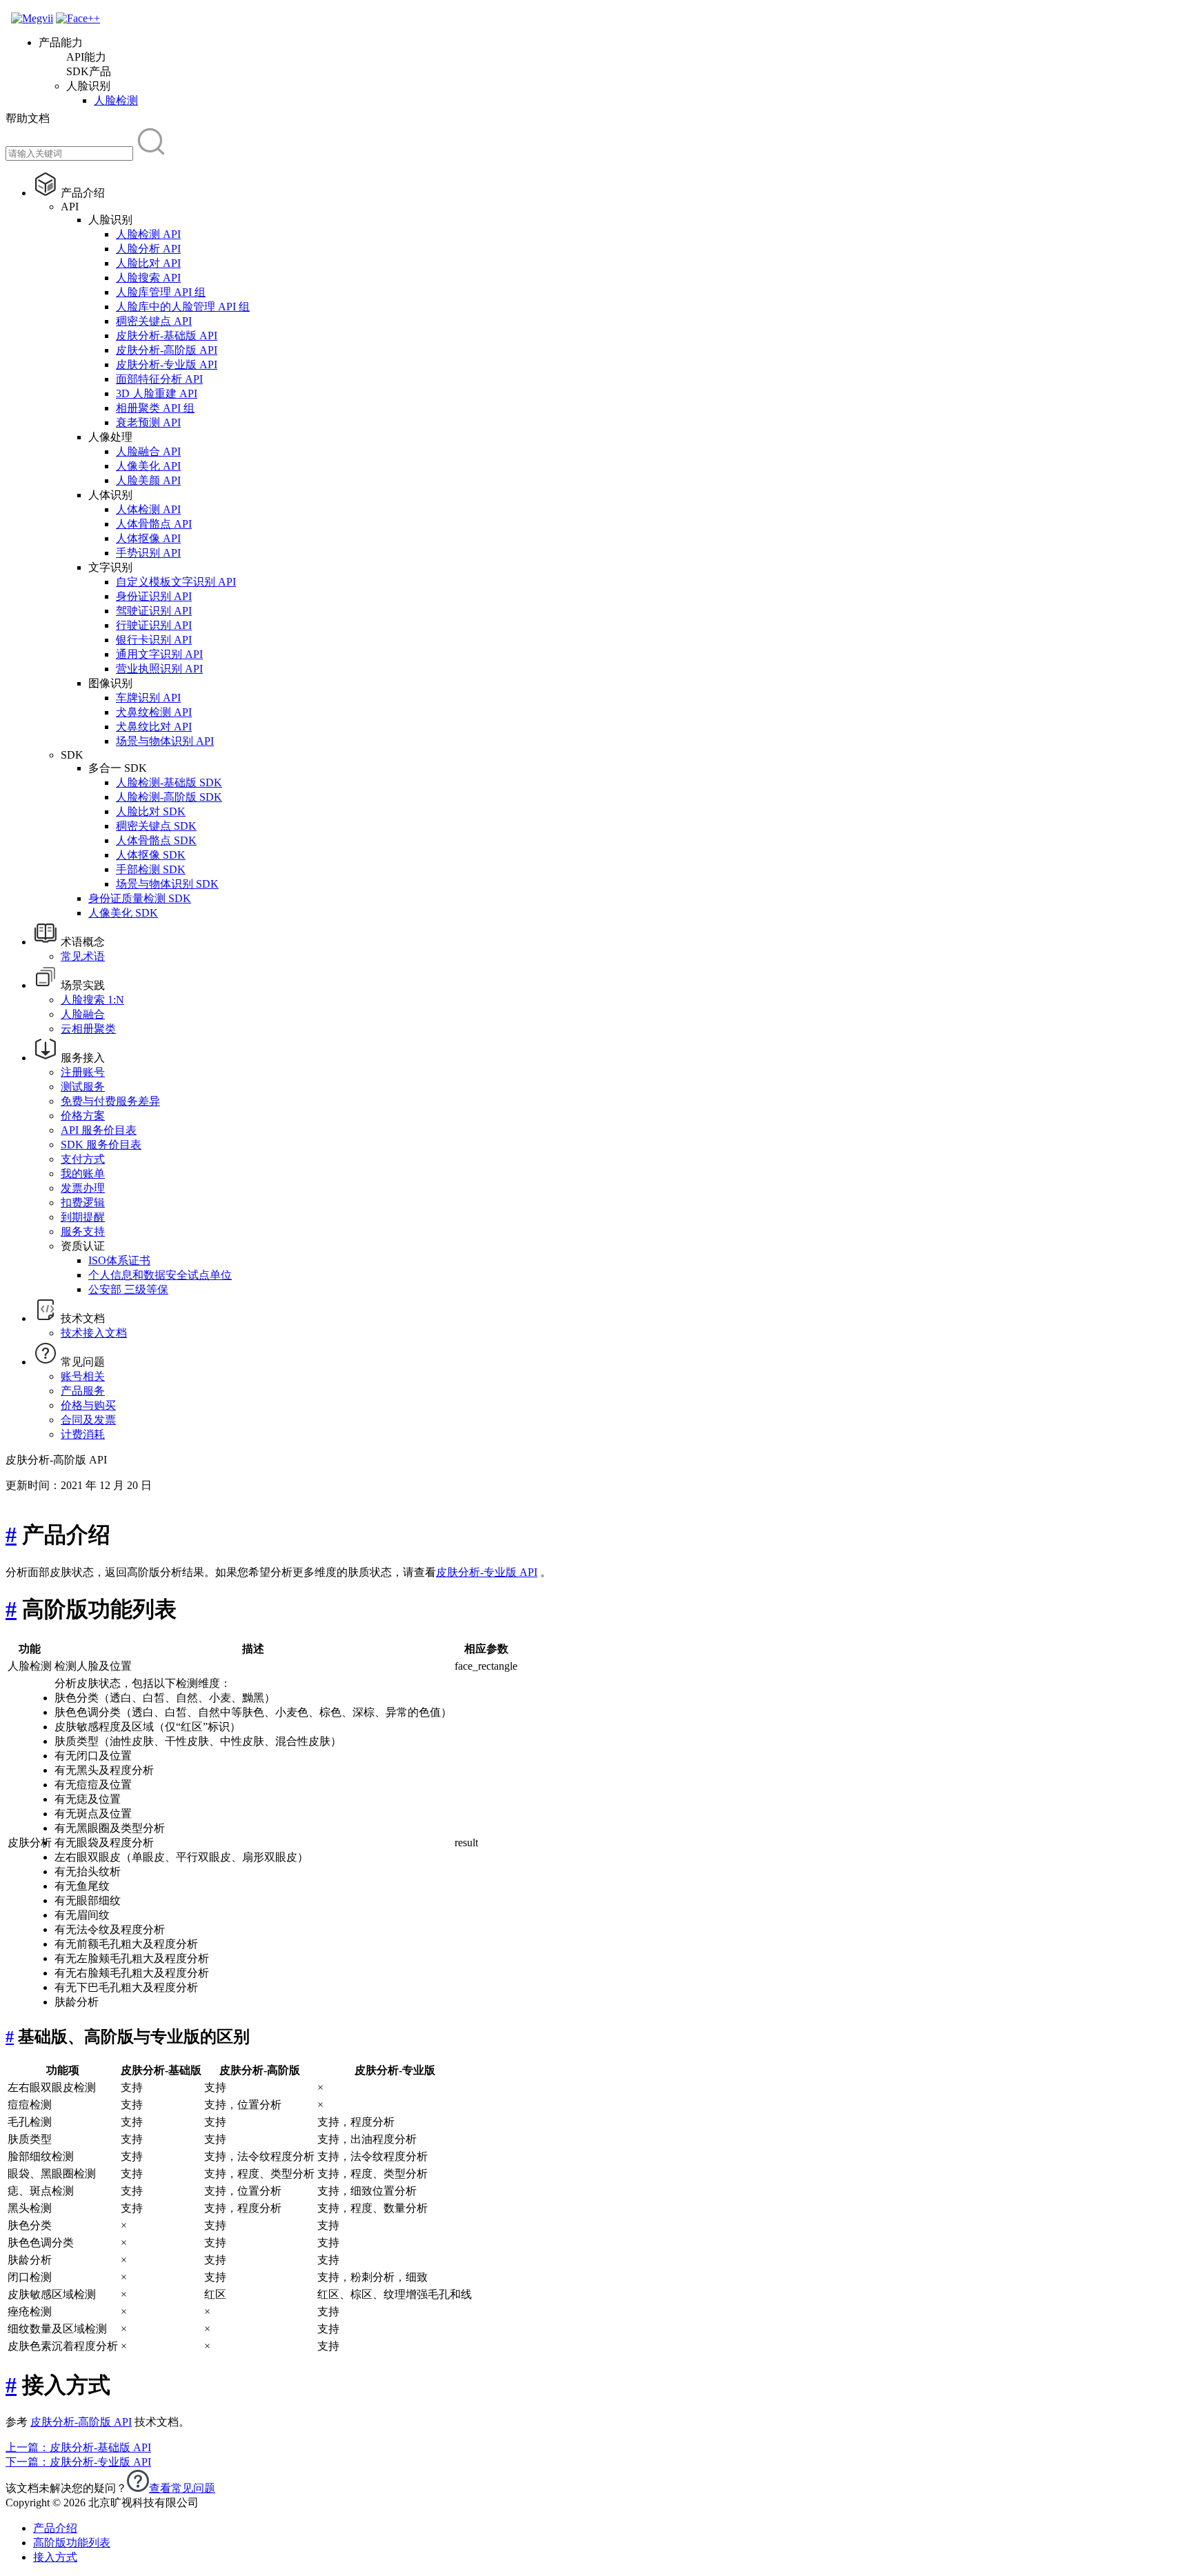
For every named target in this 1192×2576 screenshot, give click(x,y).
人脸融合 (83, 1014)
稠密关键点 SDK (156, 826)
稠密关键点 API (154, 321)
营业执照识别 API (159, 669)
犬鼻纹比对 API (154, 727)
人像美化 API (148, 466)
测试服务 (83, 1087)
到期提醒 (83, 1217)
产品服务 (83, 1391)
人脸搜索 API (148, 278)
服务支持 (83, 1231)
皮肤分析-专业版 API (167, 365)
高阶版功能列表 (72, 2543)
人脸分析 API (148, 249)
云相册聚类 (88, 1029)
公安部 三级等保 (128, 1289)
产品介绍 (55, 2528)
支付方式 (83, 1159)
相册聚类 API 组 (155, 408)
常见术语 (83, 956)
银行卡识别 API (154, 640)
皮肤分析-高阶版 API (167, 350)
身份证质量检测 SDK (140, 898)
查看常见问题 (182, 2488)
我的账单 (83, 1174)
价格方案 (83, 1116)
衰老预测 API (148, 422)
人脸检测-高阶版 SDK (169, 797)
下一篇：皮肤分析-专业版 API (78, 2462)
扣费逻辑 (83, 1202)
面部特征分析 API (159, 379)
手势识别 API (148, 553)
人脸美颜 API (148, 480)
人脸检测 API (148, 234)
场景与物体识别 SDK (167, 884)
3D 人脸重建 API (157, 393)
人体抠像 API (148, 538)
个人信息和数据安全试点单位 (160, 1275)
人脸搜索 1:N (92, 1000)
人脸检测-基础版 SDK (169, 782)
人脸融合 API (148, 451)
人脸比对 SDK (151, 811)
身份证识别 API (154, 596)
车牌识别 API (148, 698)
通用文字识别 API (159, 654)
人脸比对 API (148, 263)
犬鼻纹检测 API (154, 712)
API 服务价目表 (99, 1130)
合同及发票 (88, 1420)
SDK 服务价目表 (101, 1145)
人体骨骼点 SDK (156, 840)
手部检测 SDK (151, 869)
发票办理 (83, 1188)
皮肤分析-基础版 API (167, 336)
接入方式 (55, 2557)
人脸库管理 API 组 (161, 292)
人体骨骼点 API (154, 524)
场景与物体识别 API (165, 741)
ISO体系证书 (119, 1260)
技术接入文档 (94, 1333)
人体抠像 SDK (151, 855)
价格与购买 (88, 1405)
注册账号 (83, 1072)
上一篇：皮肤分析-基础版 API (78, 2447)
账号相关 (83, 1376)
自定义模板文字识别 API (176, 582)
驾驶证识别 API (154, 611)
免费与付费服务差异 (110, 1101)
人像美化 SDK (123, 913)
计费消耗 (83, 1434)
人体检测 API (148, 509)
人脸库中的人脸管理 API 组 (183, 307)
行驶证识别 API (154, 625)
